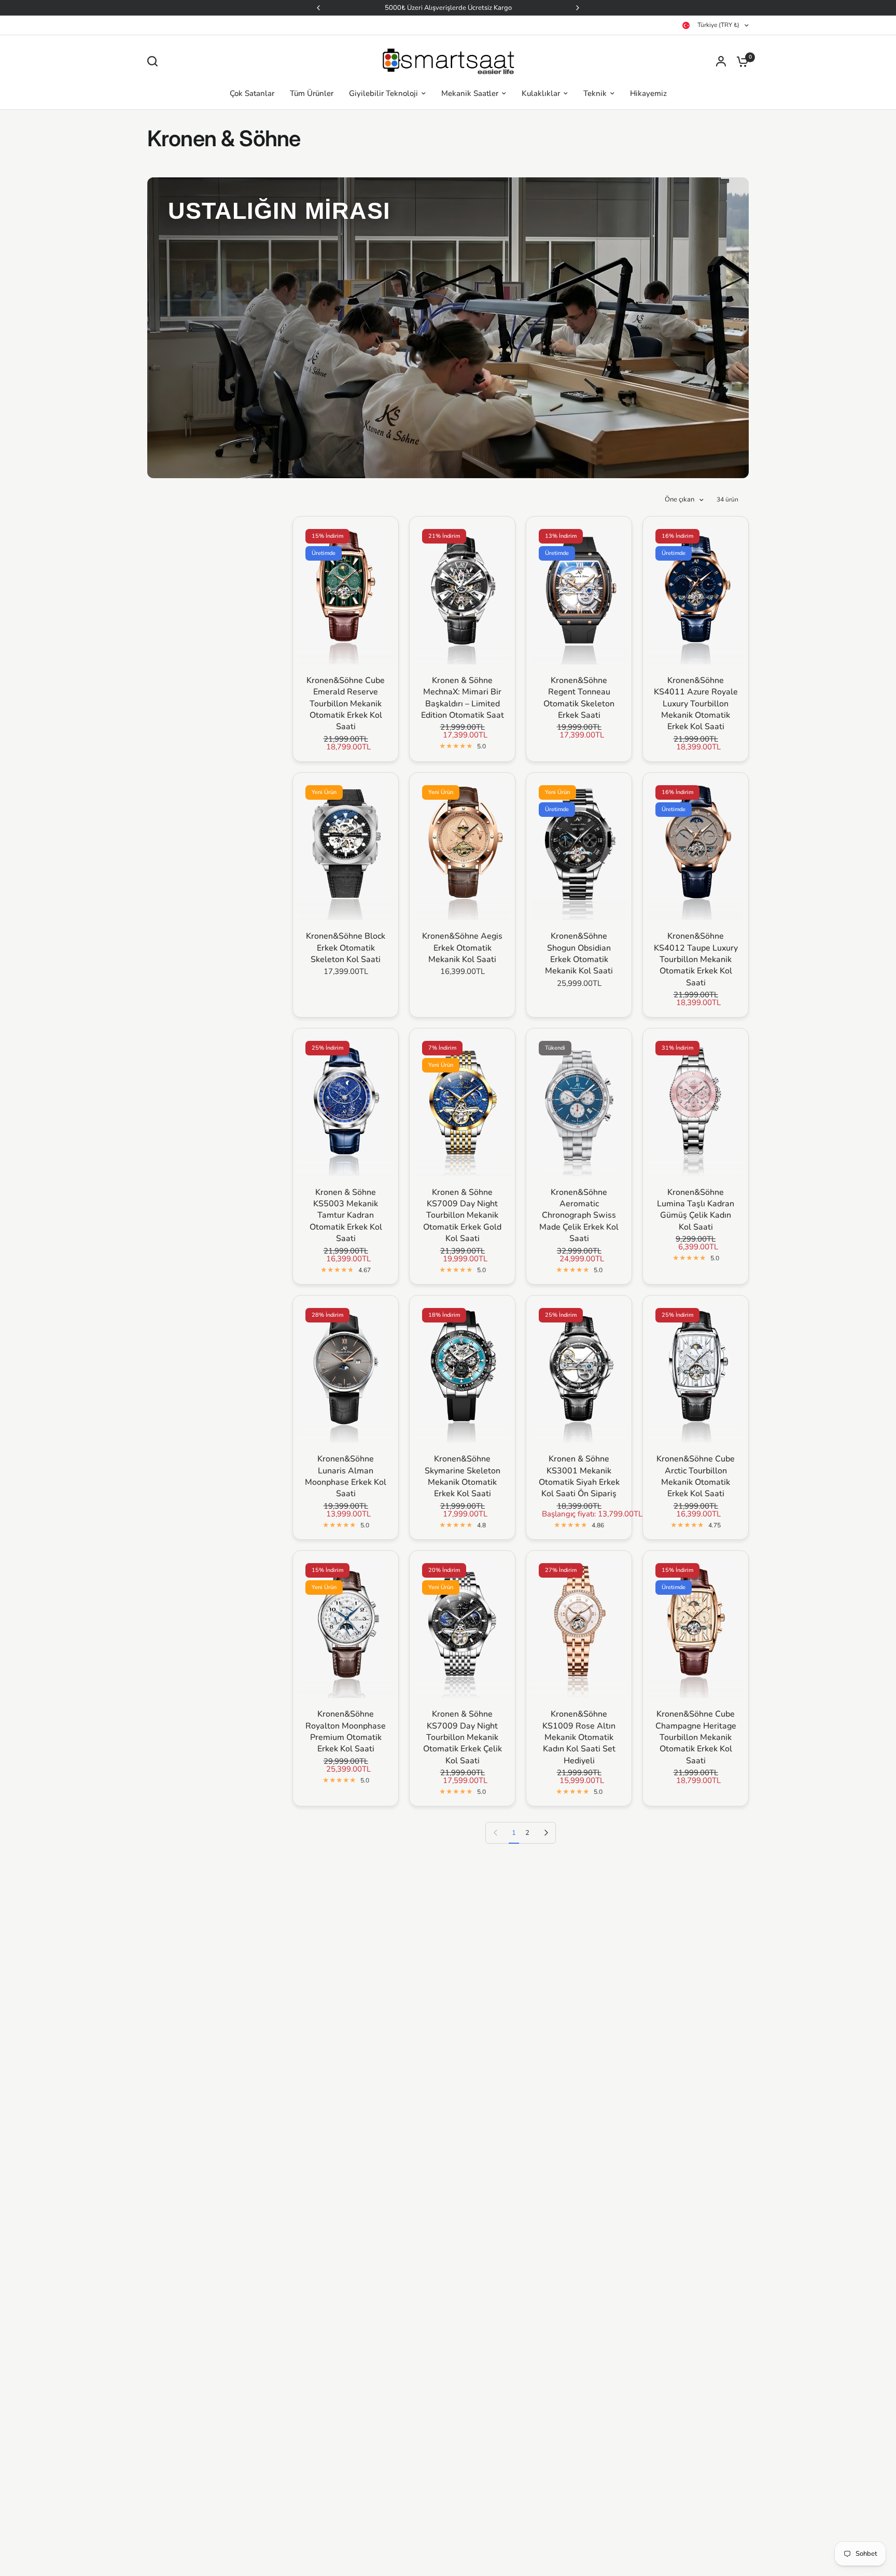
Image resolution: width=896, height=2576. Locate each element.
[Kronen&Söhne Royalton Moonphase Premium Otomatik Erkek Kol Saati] (346, 1627)
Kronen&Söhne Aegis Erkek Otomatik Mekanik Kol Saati (462, 948)
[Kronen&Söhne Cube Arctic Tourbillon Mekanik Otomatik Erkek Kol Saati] (696, 1372)
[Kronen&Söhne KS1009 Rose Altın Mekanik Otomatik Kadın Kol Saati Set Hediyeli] (579, 1627)
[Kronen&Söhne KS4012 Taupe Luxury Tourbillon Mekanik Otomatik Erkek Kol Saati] (696, 849)
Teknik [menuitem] (595, 93)
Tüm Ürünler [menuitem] (312, 93)
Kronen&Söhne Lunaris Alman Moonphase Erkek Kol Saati (346, 1476)
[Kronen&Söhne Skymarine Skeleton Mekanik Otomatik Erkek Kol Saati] (462, 1372)
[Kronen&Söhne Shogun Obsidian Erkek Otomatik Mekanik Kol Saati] (579, 849)
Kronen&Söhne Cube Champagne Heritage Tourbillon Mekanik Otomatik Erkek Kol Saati (696, 1737)
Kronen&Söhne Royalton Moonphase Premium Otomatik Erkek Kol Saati (346, 1731)
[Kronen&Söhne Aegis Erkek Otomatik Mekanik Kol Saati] (462, 849)
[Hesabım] (721, 61)
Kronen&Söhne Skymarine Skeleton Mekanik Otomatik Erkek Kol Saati (463, 1476)
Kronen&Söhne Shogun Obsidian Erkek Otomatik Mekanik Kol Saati (579, 953)
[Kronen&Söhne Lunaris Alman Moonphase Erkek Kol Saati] (346, 1372)
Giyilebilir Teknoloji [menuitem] (383, 93)
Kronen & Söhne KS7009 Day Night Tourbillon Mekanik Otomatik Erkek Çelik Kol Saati (463, 1737)
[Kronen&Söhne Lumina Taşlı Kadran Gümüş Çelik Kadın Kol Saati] (696, 1105)
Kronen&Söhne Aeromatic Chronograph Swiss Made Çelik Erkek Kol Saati (579, 1216)
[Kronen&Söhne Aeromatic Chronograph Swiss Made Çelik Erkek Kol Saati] (579, 1105)
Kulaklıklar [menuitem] (541, 93)
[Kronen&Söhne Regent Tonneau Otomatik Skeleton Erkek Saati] (579, 593)
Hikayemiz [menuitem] (648, 93)
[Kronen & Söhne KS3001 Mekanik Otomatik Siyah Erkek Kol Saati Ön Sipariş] (579, 1372)
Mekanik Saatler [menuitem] (470, 93)
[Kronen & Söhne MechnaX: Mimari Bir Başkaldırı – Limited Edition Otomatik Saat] (462, 593)
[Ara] (155, 61)
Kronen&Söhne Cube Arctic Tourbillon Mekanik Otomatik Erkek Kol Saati (696, 1476)
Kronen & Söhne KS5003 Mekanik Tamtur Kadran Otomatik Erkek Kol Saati (346, 1216)
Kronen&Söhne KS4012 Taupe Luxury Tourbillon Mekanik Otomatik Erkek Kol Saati (696, 959)
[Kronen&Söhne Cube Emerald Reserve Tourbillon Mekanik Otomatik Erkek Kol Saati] (346, 593)
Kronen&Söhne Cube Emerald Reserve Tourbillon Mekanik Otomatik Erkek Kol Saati (346, 704)
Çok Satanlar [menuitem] (252, 93)
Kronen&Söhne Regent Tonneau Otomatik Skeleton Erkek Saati (579, 698)
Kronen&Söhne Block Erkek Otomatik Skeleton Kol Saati (346, 948)
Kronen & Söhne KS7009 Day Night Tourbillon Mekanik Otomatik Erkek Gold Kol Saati (462, 1216)
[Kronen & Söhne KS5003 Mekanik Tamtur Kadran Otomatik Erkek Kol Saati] (346, 1105)
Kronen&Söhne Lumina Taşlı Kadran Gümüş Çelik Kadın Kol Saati (696, 1210)
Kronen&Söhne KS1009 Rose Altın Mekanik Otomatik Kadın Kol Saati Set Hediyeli (579, 1737)
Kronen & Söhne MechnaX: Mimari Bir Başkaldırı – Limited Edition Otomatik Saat (463, 698)
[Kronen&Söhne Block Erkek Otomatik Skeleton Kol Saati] (346, 849)
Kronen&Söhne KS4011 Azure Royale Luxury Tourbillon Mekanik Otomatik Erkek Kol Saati (696, 704)
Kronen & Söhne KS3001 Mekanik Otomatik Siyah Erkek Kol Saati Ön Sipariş (579, 1476)
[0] (740, 61)
